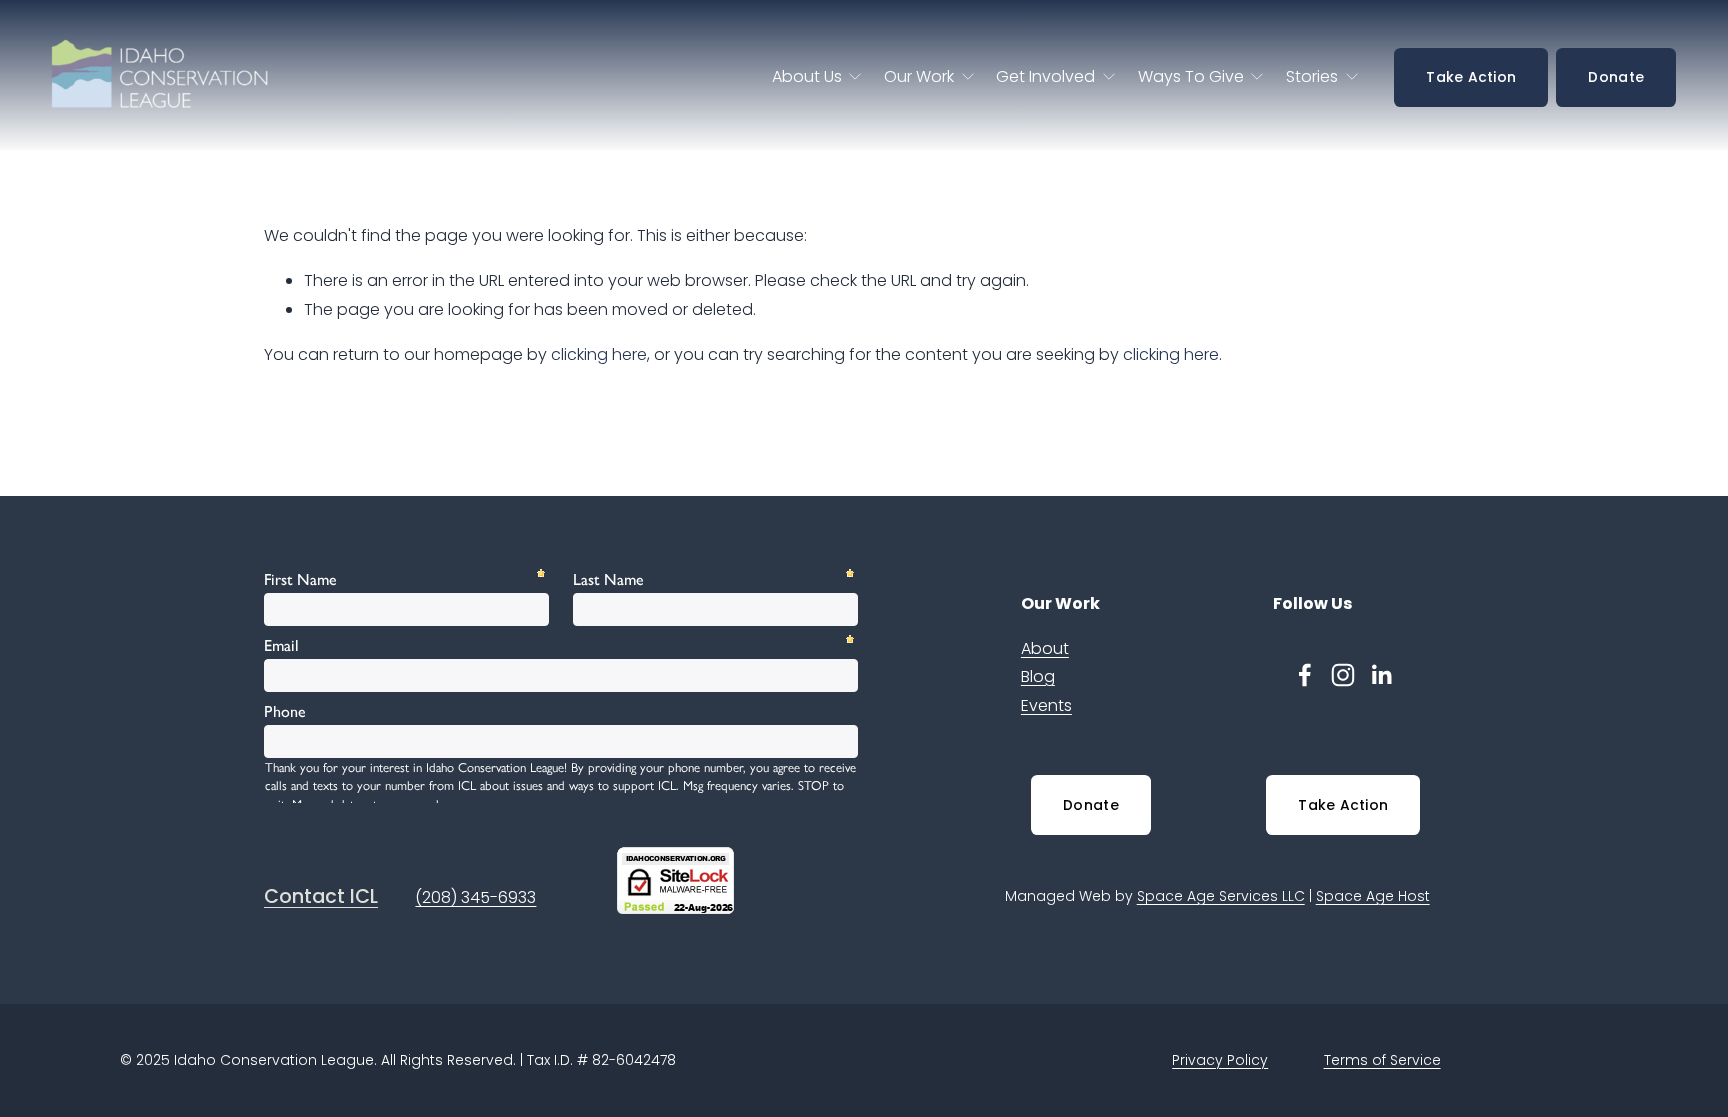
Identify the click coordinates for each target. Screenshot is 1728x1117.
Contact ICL (321, 897)
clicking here (599, 354)
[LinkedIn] (1381, 675)
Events (1046, 705)
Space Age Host (1373, 896)
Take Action (1471, 77)
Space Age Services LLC (1221, 896)
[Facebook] (1305, 675)
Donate (1616, 77)
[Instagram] (1343, 675)
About (1045, 648)
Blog (1038, 676)
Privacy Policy (1220, 1060)
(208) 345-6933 (475, 897)
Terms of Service (1382, 1060)
